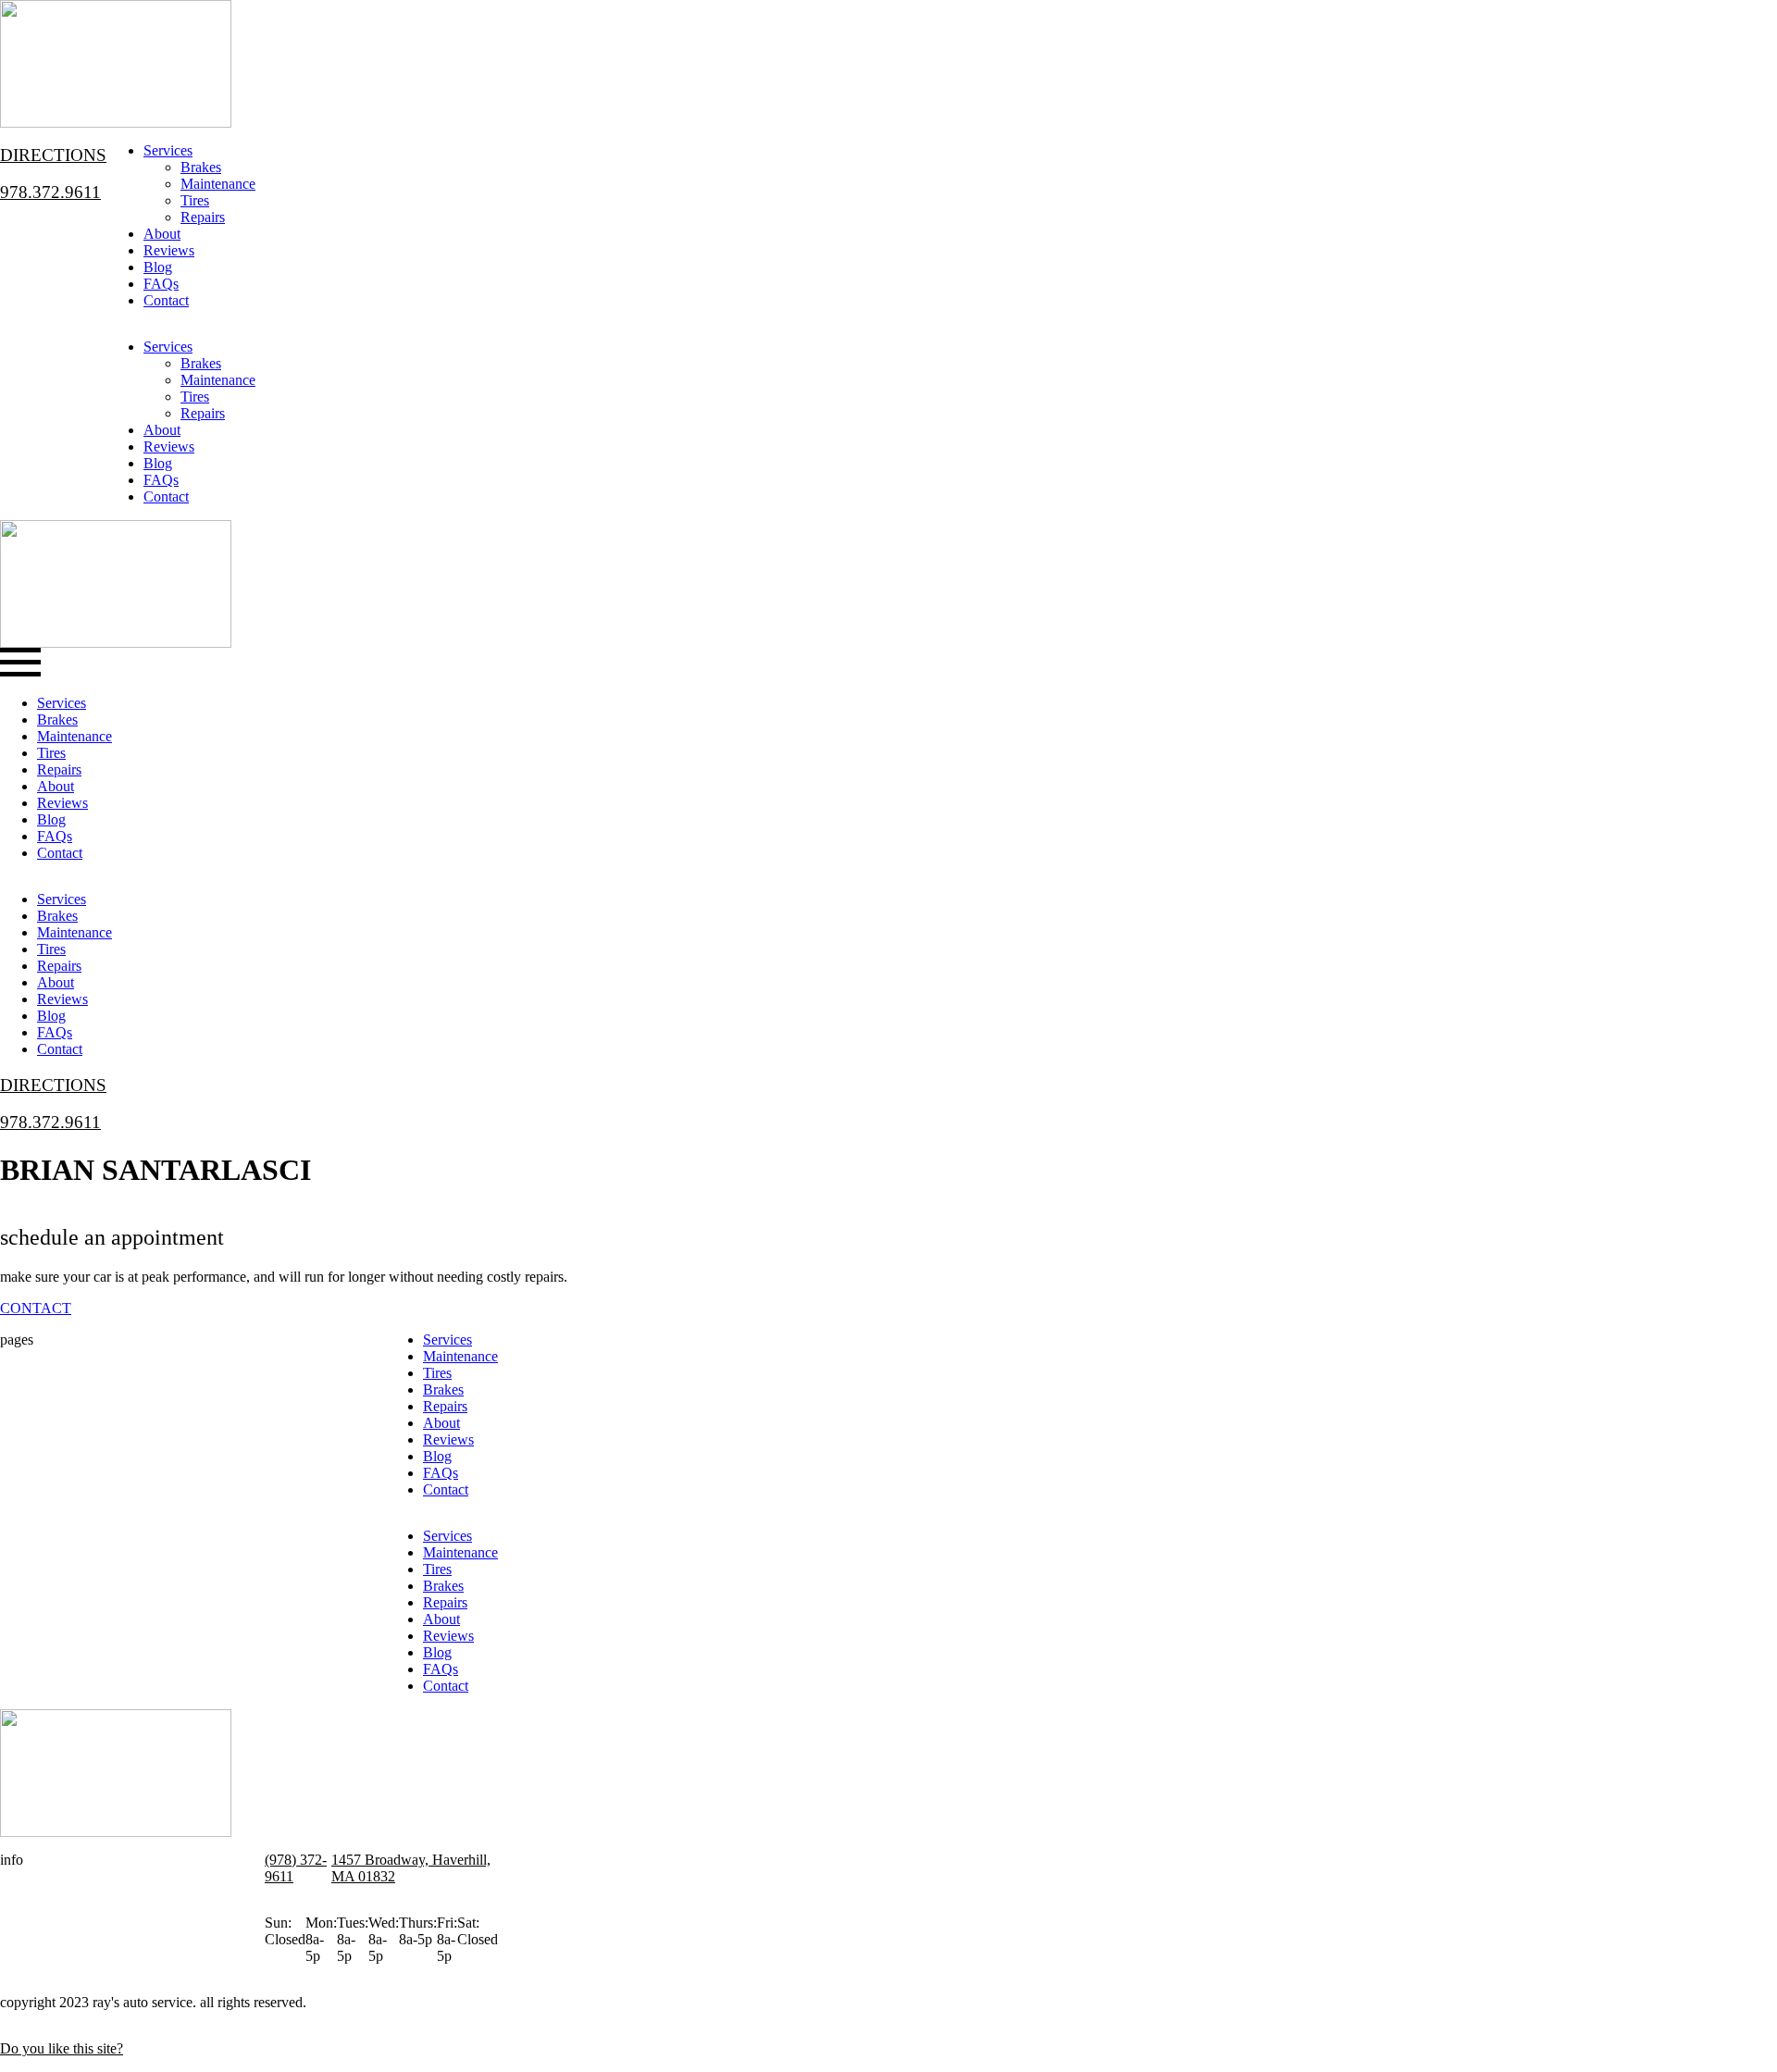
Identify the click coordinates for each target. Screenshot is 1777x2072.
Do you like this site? (62, 2048)
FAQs (161, 284)
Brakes (201, 167)
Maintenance (218, 184)
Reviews (169, 250)
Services (168, 150)
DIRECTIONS (53, 155)
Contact (166, 300)
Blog (158, 267)
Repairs (203, 217)
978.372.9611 (50, 192)
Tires (195, 200)
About (162, 234)
